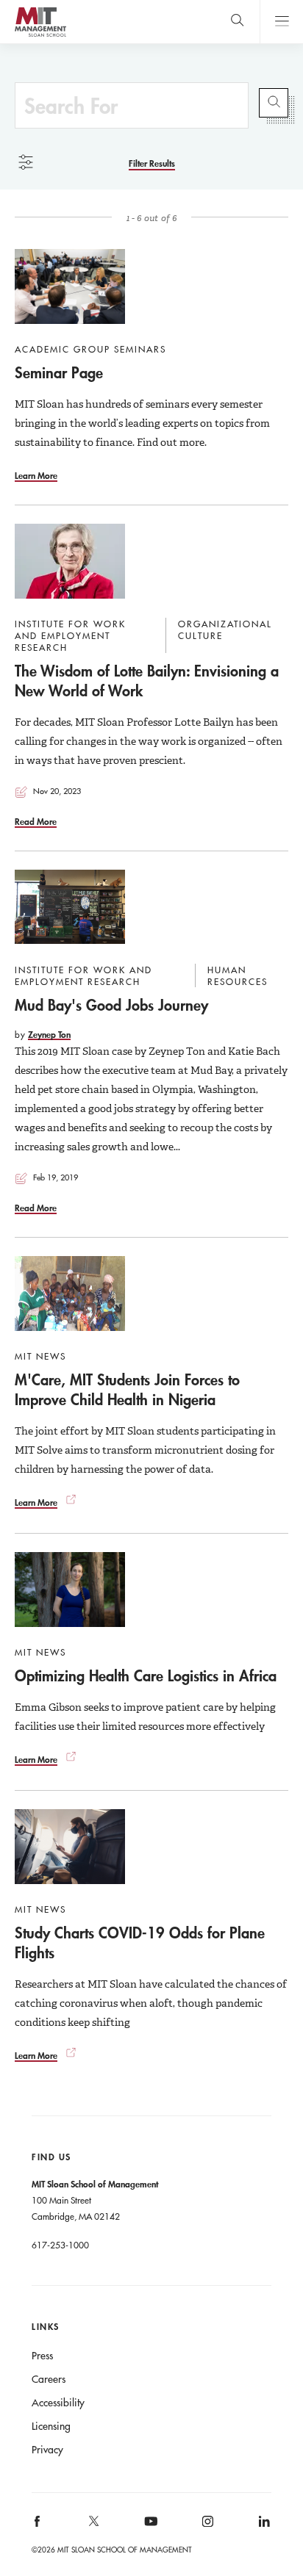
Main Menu (281, 22)
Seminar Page (59, 372)
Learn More (36, 475)
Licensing (51, 2426)
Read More (36, 821)
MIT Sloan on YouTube (149, 2529)
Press (42, 2356)
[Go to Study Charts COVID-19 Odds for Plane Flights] (70, 1847)
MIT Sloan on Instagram (206, 2526)
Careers (49, 2379)
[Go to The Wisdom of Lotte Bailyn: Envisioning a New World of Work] (70, 561)
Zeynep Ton (49, 1034)
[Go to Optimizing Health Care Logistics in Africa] (70, 1590)
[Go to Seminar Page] (70, 286)
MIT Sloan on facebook (38, 2526)
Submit (274, 103)
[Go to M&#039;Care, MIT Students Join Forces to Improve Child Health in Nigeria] (70, 1294)
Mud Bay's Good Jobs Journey (111, 1005)
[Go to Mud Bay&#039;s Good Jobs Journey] (70, 907)
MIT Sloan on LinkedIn (263, 2526)
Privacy (47, 2450)
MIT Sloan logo (40, 36)
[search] (237, 22)
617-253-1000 (60, 2245)
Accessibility (58, 2403)
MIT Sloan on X (93, 2526)
